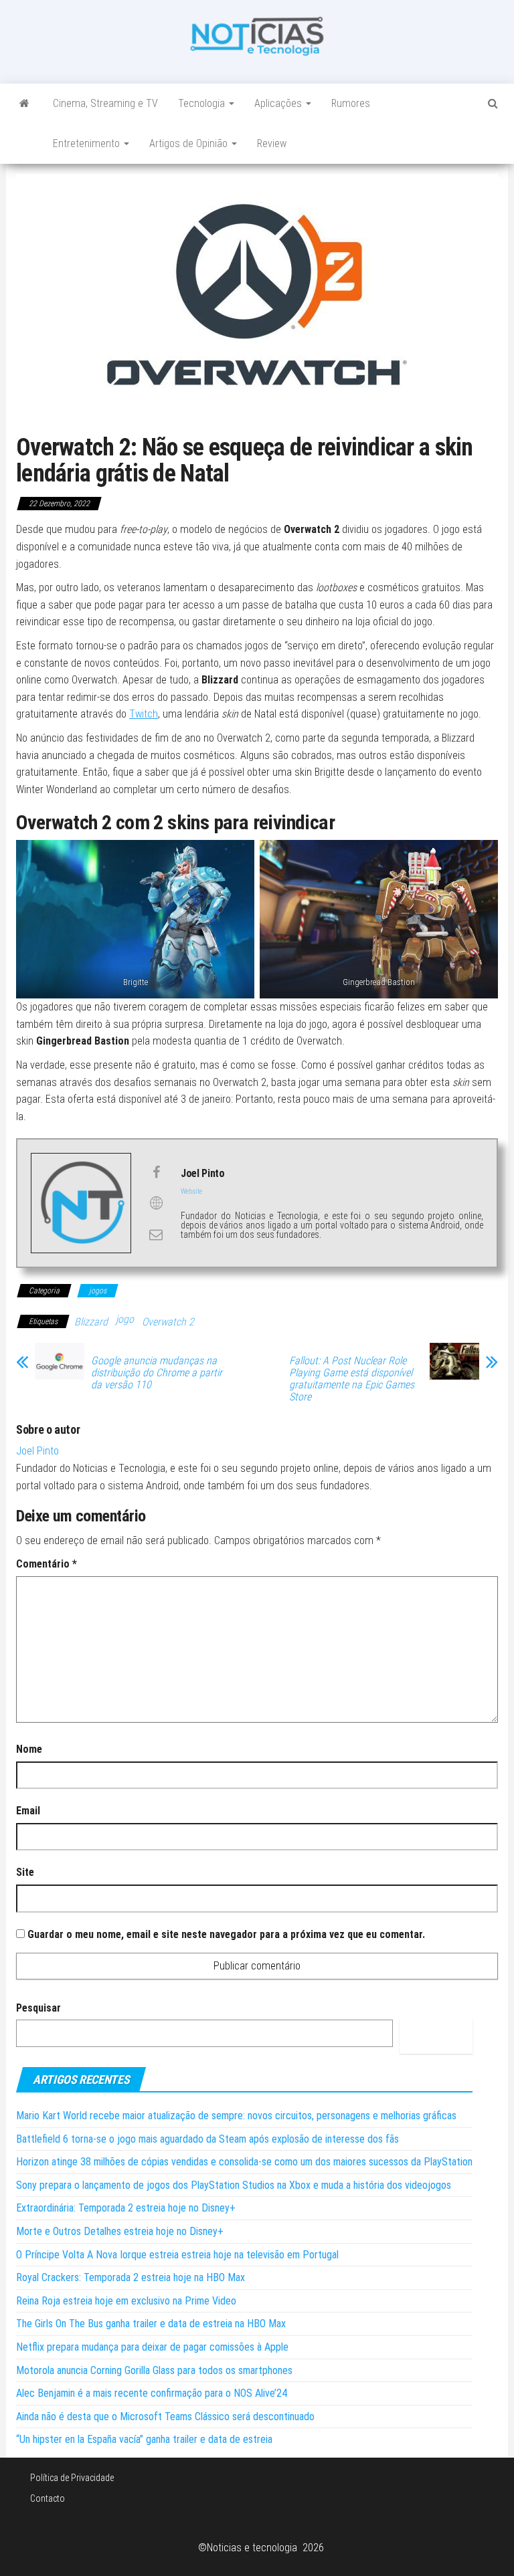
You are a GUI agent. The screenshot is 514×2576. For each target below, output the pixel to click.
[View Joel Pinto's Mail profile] (156, 1235)
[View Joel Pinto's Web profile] (156, 1203)
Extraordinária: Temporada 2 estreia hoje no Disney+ (126, 2208)
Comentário (47, 1564)
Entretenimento (88, 143)
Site (25, 1872)
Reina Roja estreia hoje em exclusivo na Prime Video (126, 2301)
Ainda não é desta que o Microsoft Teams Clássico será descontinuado (165, 2417)
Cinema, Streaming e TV (105, 103)
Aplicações (279, 103)
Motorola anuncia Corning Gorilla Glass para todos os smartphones (154, 2370)
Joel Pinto (37, 1451)
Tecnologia (203, 103)
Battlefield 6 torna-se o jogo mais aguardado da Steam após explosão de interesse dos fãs (207, 2139)
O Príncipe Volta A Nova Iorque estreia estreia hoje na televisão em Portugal (177, 2255)
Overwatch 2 (168, 1322)
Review (272, 143)
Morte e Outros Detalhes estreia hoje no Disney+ (120, 2231)
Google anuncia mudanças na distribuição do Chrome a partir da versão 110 (157, 1373)
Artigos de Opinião (190, 143)
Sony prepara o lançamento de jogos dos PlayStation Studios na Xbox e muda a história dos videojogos (234, 2185)
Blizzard (91, 1322)
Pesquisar (38, 2008)
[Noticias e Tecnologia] (24, 104)
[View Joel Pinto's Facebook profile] (156, 1172)
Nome (29, 1749)
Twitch (144, 714)
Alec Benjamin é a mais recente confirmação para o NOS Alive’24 (152, 2393)
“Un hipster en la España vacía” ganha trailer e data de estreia (144, 2439)
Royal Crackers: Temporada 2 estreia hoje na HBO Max (131, 2277)
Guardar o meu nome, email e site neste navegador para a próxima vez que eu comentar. (226, 1934)
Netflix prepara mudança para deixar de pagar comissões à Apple (152, 2347)
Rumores (351, 103)
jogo (125, 1319)
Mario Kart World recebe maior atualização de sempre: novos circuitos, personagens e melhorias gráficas (236, 2116)
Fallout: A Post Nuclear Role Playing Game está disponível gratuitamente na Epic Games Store (352, 1379)
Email (28, 1811)
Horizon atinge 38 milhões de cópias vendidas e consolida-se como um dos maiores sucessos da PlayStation (244, 2162)
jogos (98, 1291)
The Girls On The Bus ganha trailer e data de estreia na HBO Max (151, 2324)
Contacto (48, 2498)
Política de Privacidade (72, 2478)
